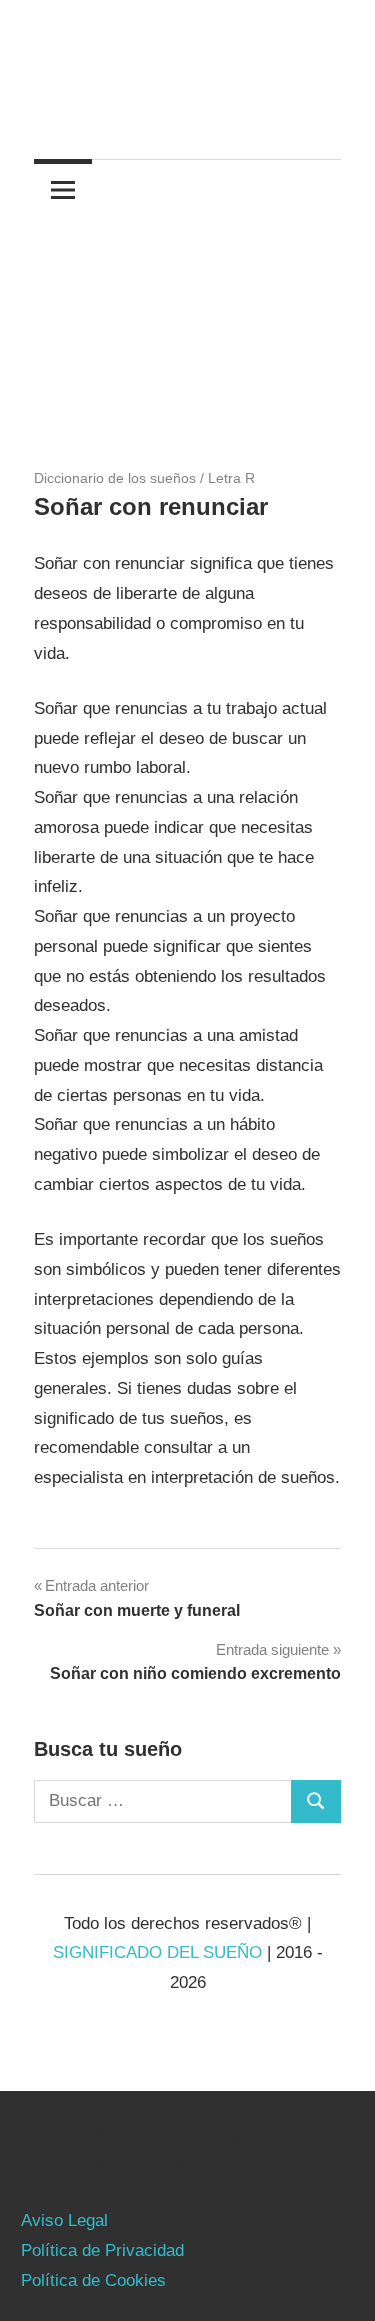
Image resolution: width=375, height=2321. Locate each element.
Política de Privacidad (102, 2250)
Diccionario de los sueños (115, 478)
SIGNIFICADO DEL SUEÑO (157, 1952)
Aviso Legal (64, 2220)
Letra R (231, 478)
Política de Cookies (93, 2280)
